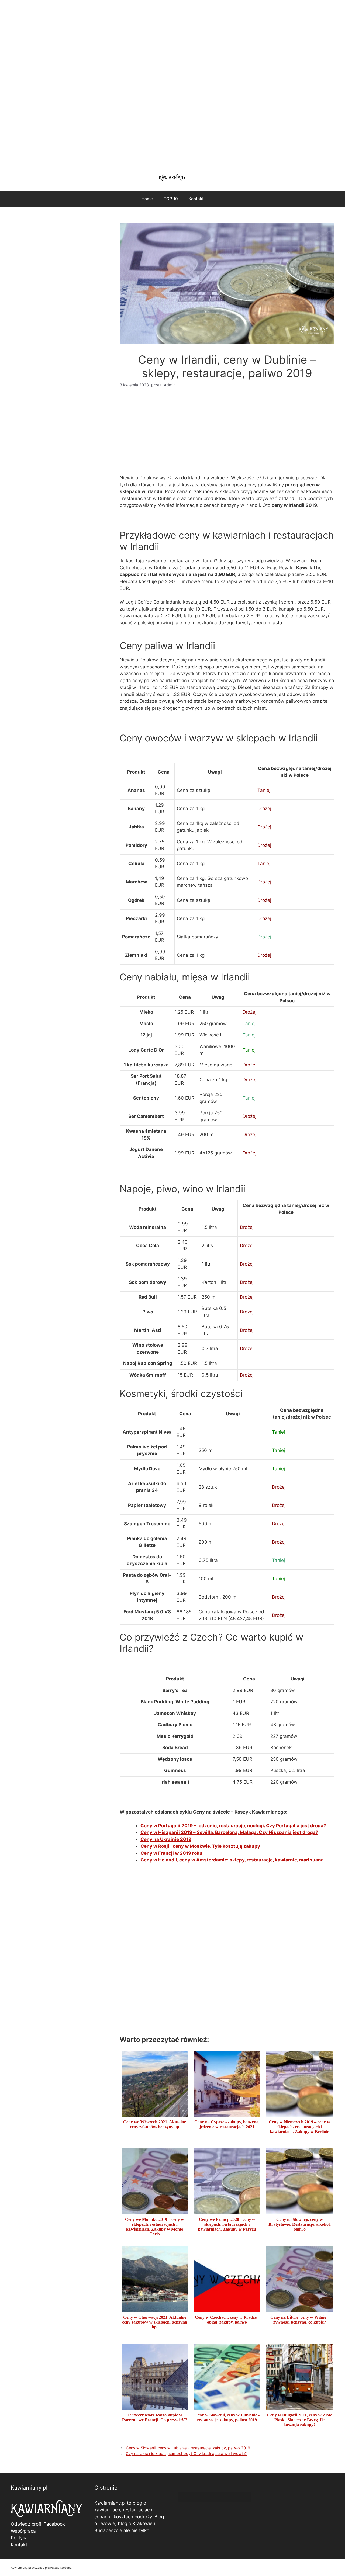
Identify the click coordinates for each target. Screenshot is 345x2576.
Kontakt (196, 199)
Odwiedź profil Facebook (38, 2524)
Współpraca (23, 2531)
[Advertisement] (172, 84)
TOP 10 (171, 199)
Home (147, 199)
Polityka (19, 2538)
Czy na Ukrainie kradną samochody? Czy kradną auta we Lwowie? (186, 2454)
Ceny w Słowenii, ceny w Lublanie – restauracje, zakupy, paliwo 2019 (188, 2448)
